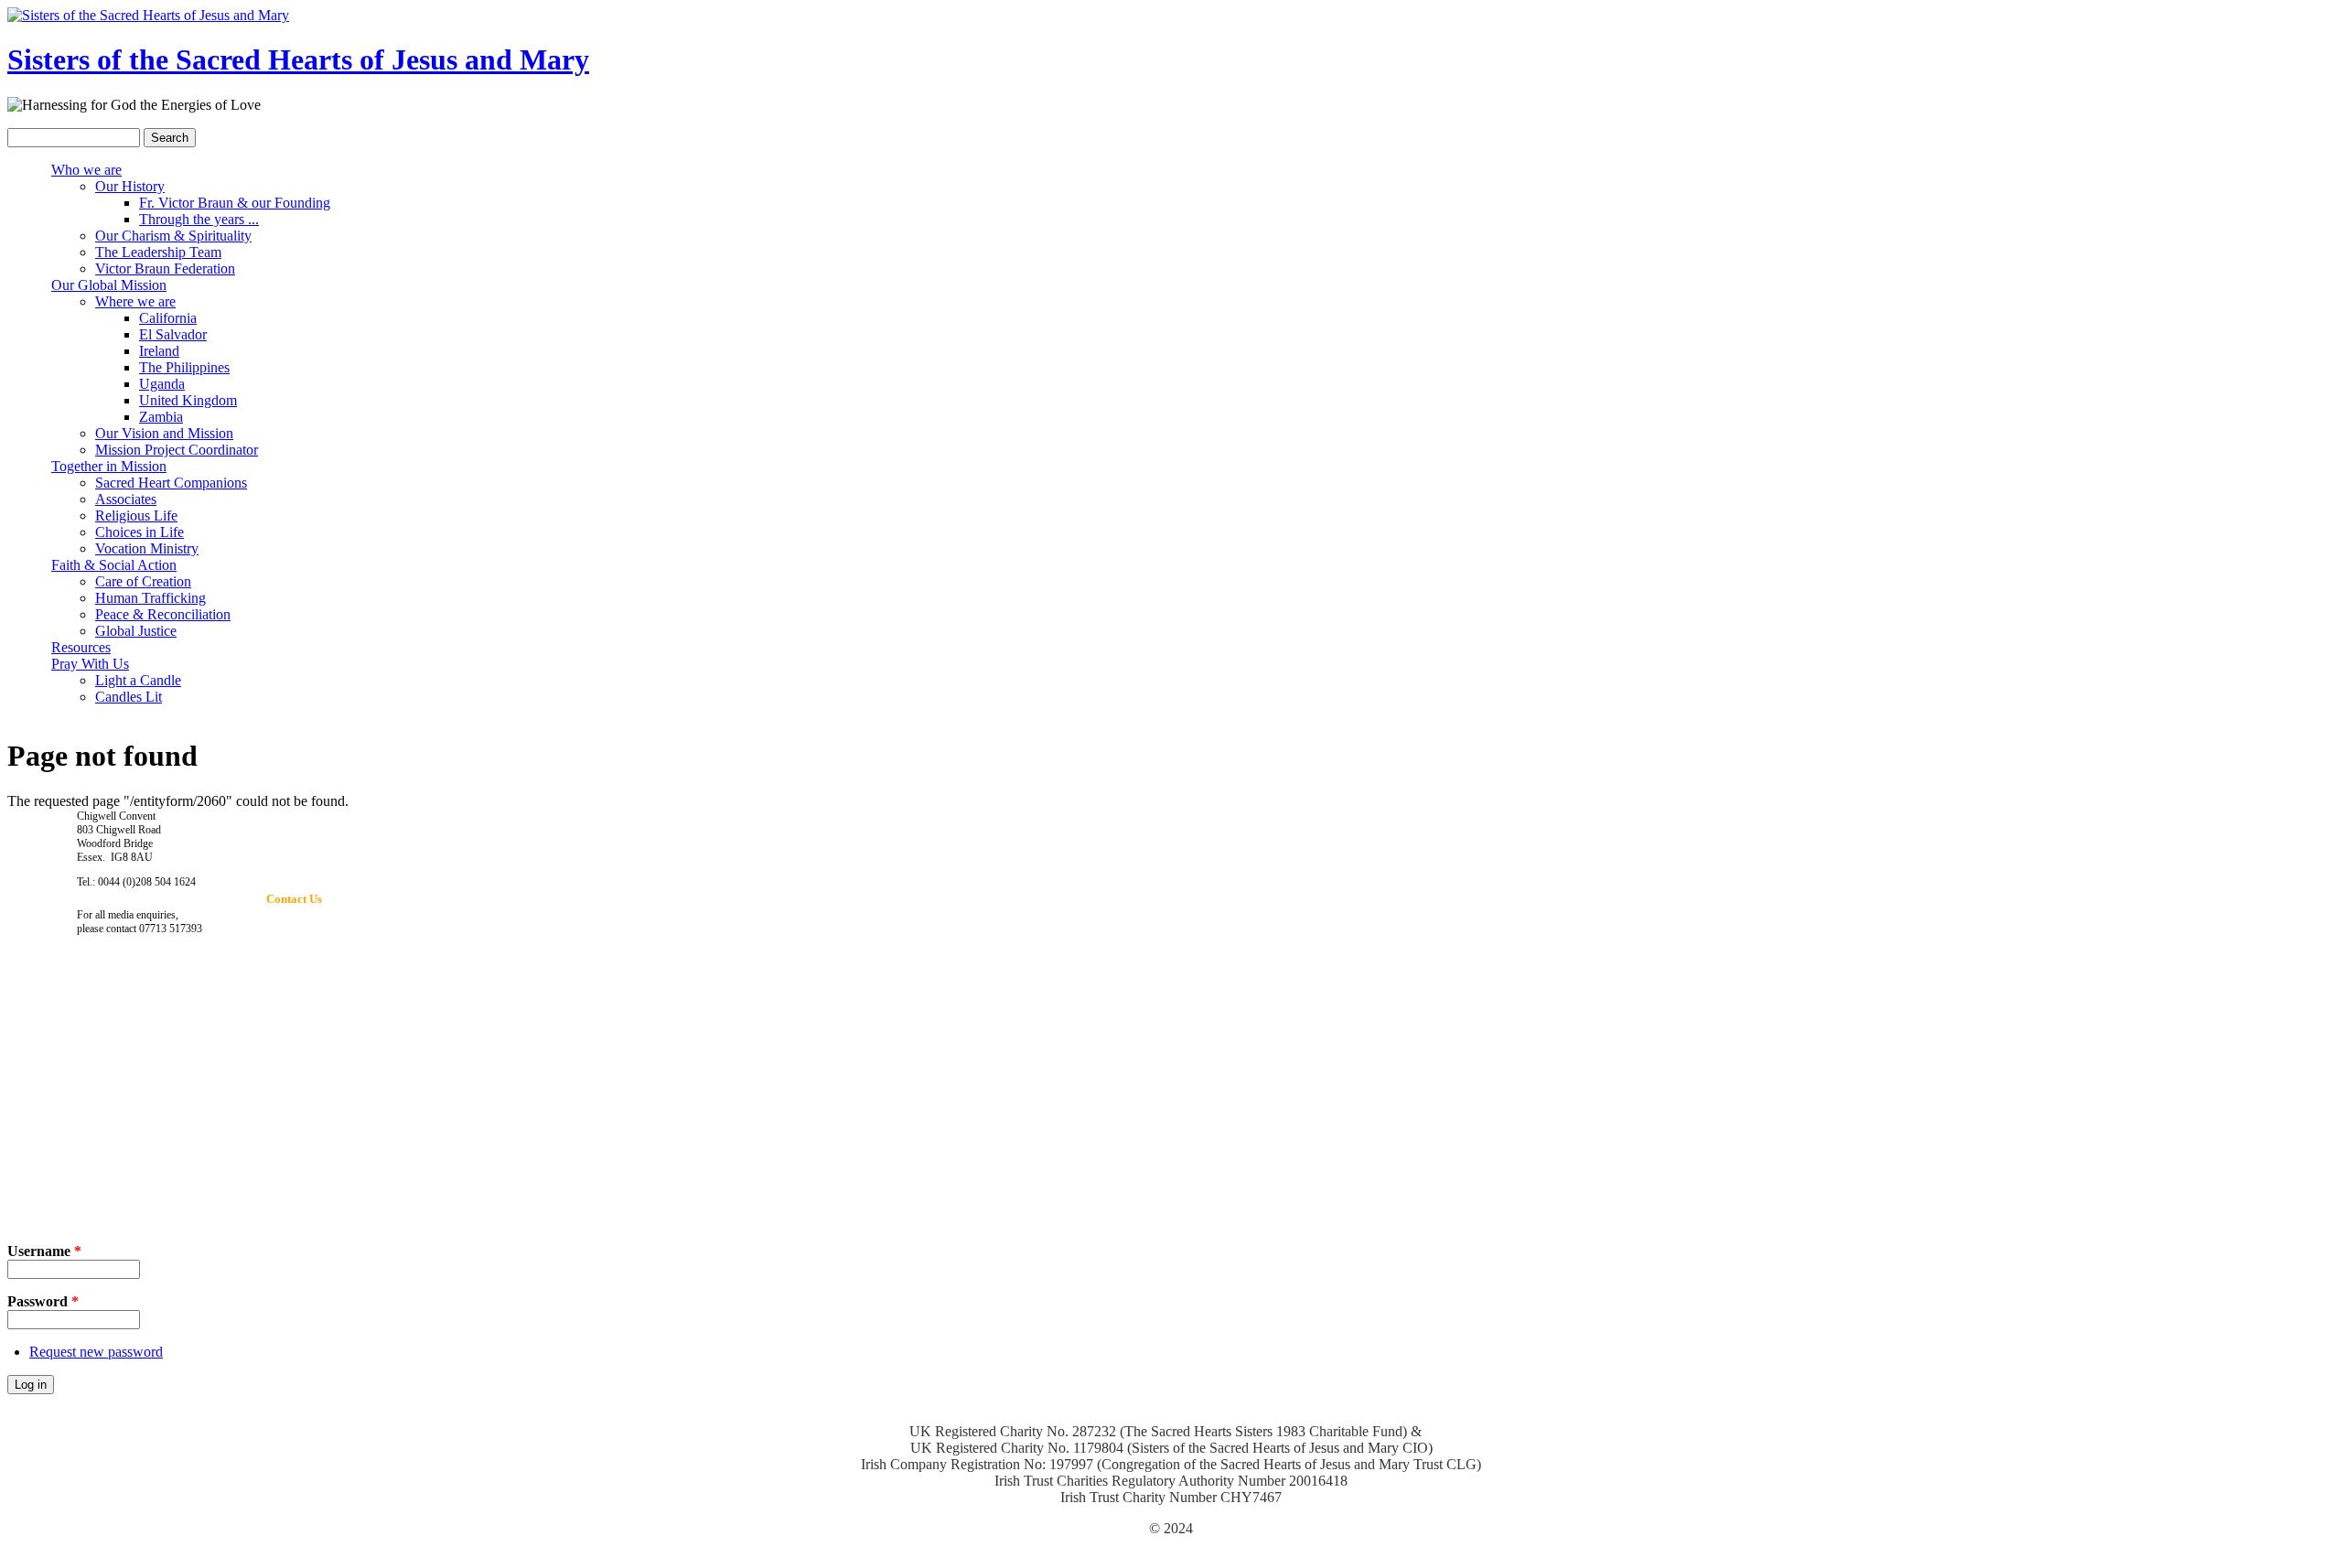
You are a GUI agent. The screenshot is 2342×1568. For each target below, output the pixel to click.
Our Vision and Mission (164, 433)
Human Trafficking (150, 598)
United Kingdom (188, 400)
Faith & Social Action (114, 565)
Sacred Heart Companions (171, 483)
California (168, 318)
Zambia (161, 417)
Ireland (159, 351)
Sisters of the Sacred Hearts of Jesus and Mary (298, 59)
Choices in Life (140, 532)
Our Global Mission (109, 285)
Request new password (96, 1352)
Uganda (162, 384)
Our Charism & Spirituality (173, 236)
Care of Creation (143, 581)
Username (44, 1251)
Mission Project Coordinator (177, 450)
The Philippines (184, 367)
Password (43, 1301)
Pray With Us (90, 664)
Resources (81, 647)
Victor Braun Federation (165, 268)
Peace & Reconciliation (163, 614)
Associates (126, 499)
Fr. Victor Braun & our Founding (235, 203)
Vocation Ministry (147, 548)
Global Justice (136, 631)
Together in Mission (109, 466)
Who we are (86, 170)
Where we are (135, 301)
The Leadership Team (158, 252)
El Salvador (173, 334)
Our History (130, 186)
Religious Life (136, 516)
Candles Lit (129, 697)
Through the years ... (199, 219)
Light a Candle (138, 680)
